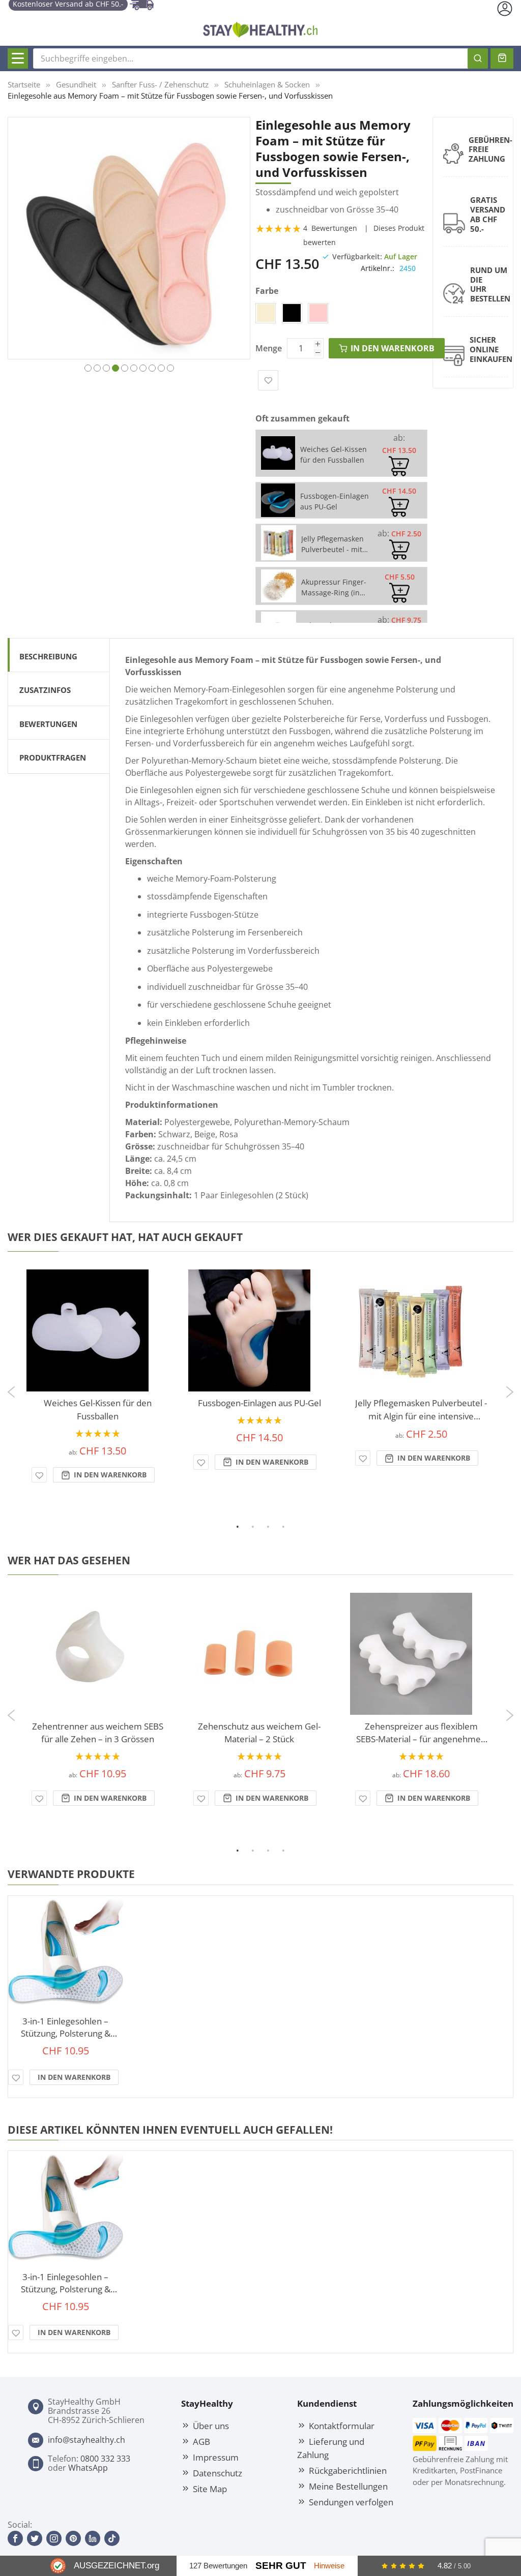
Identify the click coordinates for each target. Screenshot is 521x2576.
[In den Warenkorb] (399, 466)
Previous (10, 1388)
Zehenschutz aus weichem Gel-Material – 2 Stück (259, 1733)
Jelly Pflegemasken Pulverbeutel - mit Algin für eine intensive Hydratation (421, 1410)
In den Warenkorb (109, 1475)
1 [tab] (245, 1526)
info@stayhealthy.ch (86, 2440)
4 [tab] (291, 1526)
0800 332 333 (105, 2459)
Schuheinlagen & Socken (267, 84)
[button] (88, 367)
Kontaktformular (342, 2426)
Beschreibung (48, 656)
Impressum (216, 2457)
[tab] (59, 655)
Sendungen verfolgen (351, 2502)
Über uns (211, 2426)
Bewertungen (48, 724)
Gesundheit (76, 84)
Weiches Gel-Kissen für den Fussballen (98, 1410)
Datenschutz (218, 2473)
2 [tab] (260, 1526)
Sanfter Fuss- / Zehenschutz (160, 84)
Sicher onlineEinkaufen (491, 349)
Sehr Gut (281, 2566)
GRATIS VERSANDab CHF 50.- (488, 214)
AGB (201, 2441)
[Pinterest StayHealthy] (73, 2538)
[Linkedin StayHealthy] (93, 2538)
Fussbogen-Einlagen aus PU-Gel (259, 1403)
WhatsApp (88, 2468)
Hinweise (329, 2566)
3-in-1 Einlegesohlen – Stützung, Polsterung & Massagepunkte (66, 2027)
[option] (266, 313)
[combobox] (260, 58)
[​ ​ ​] (18, 58)
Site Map (210, 2489)
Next (511, 1396)
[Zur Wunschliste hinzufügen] (39, 1475)
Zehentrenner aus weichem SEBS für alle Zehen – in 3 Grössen (98, 1733)
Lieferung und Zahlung (331, 2448)
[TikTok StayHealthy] (112, 2538)
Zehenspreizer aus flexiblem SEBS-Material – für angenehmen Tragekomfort (421, 1733)
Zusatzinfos (45, 690)
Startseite (24, 84)
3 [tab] (275, 1526)
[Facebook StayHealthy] (15, 2538)
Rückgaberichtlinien (348, 2470)
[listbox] (353, 315)
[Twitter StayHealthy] (35, 2538)
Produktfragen (53, 757)
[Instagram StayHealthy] (54, 2538)
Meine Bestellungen (348, 2486)
